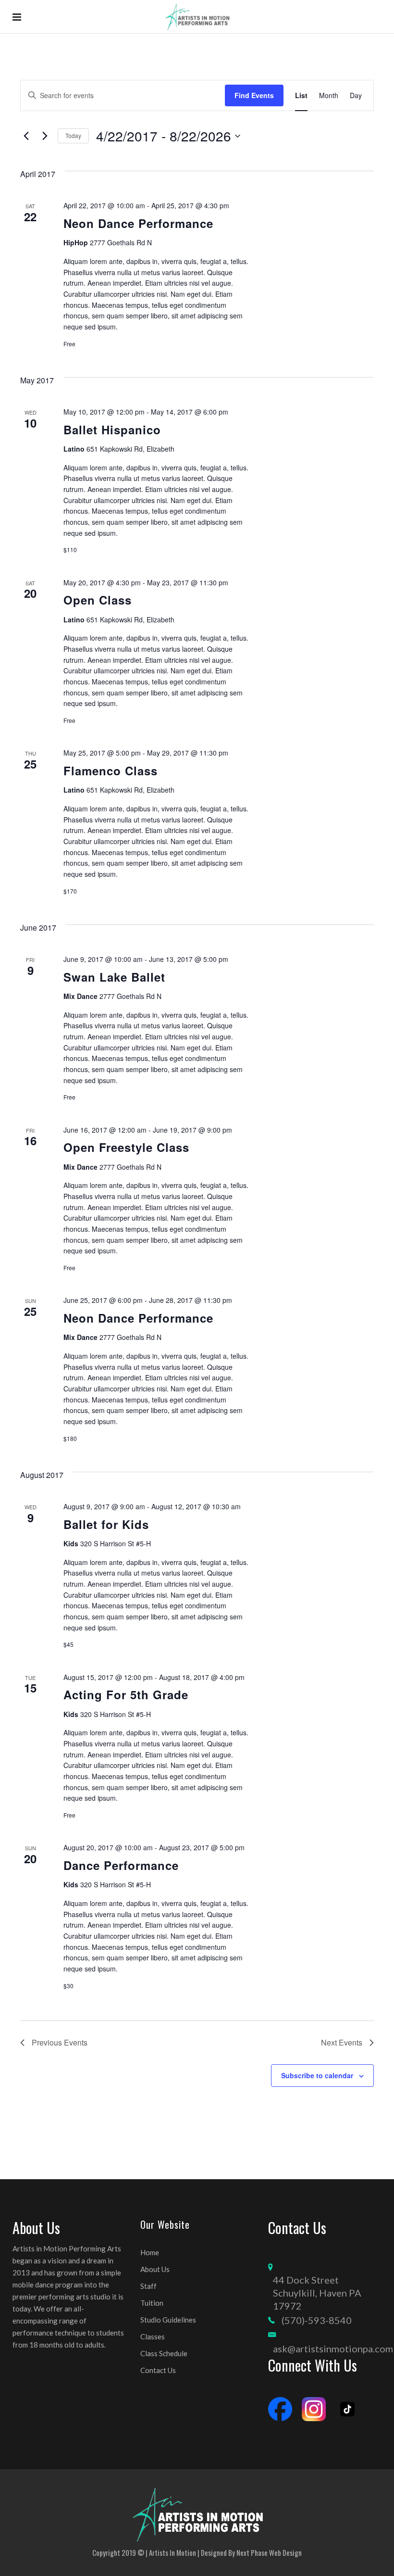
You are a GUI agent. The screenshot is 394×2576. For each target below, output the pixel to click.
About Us (155, 2269)
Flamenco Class (111, 770)
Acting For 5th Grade (126, 1694)
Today (73, 135)
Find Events (254, 95)
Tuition (152, 2303)
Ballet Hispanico (112, 429)
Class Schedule (164, 2353)
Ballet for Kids (106, 1524)
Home (150, 2252)
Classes (153, 2336)
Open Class (98, 600)
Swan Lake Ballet (114, 977)
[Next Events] (45, 136)
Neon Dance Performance (138, 223)
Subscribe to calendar (317, 2075)
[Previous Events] (26, 136)
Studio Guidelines (168, 2320)
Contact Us (158, 2370)
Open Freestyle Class (126, 1147)
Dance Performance (121, 1865)
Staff (148, 2286)
